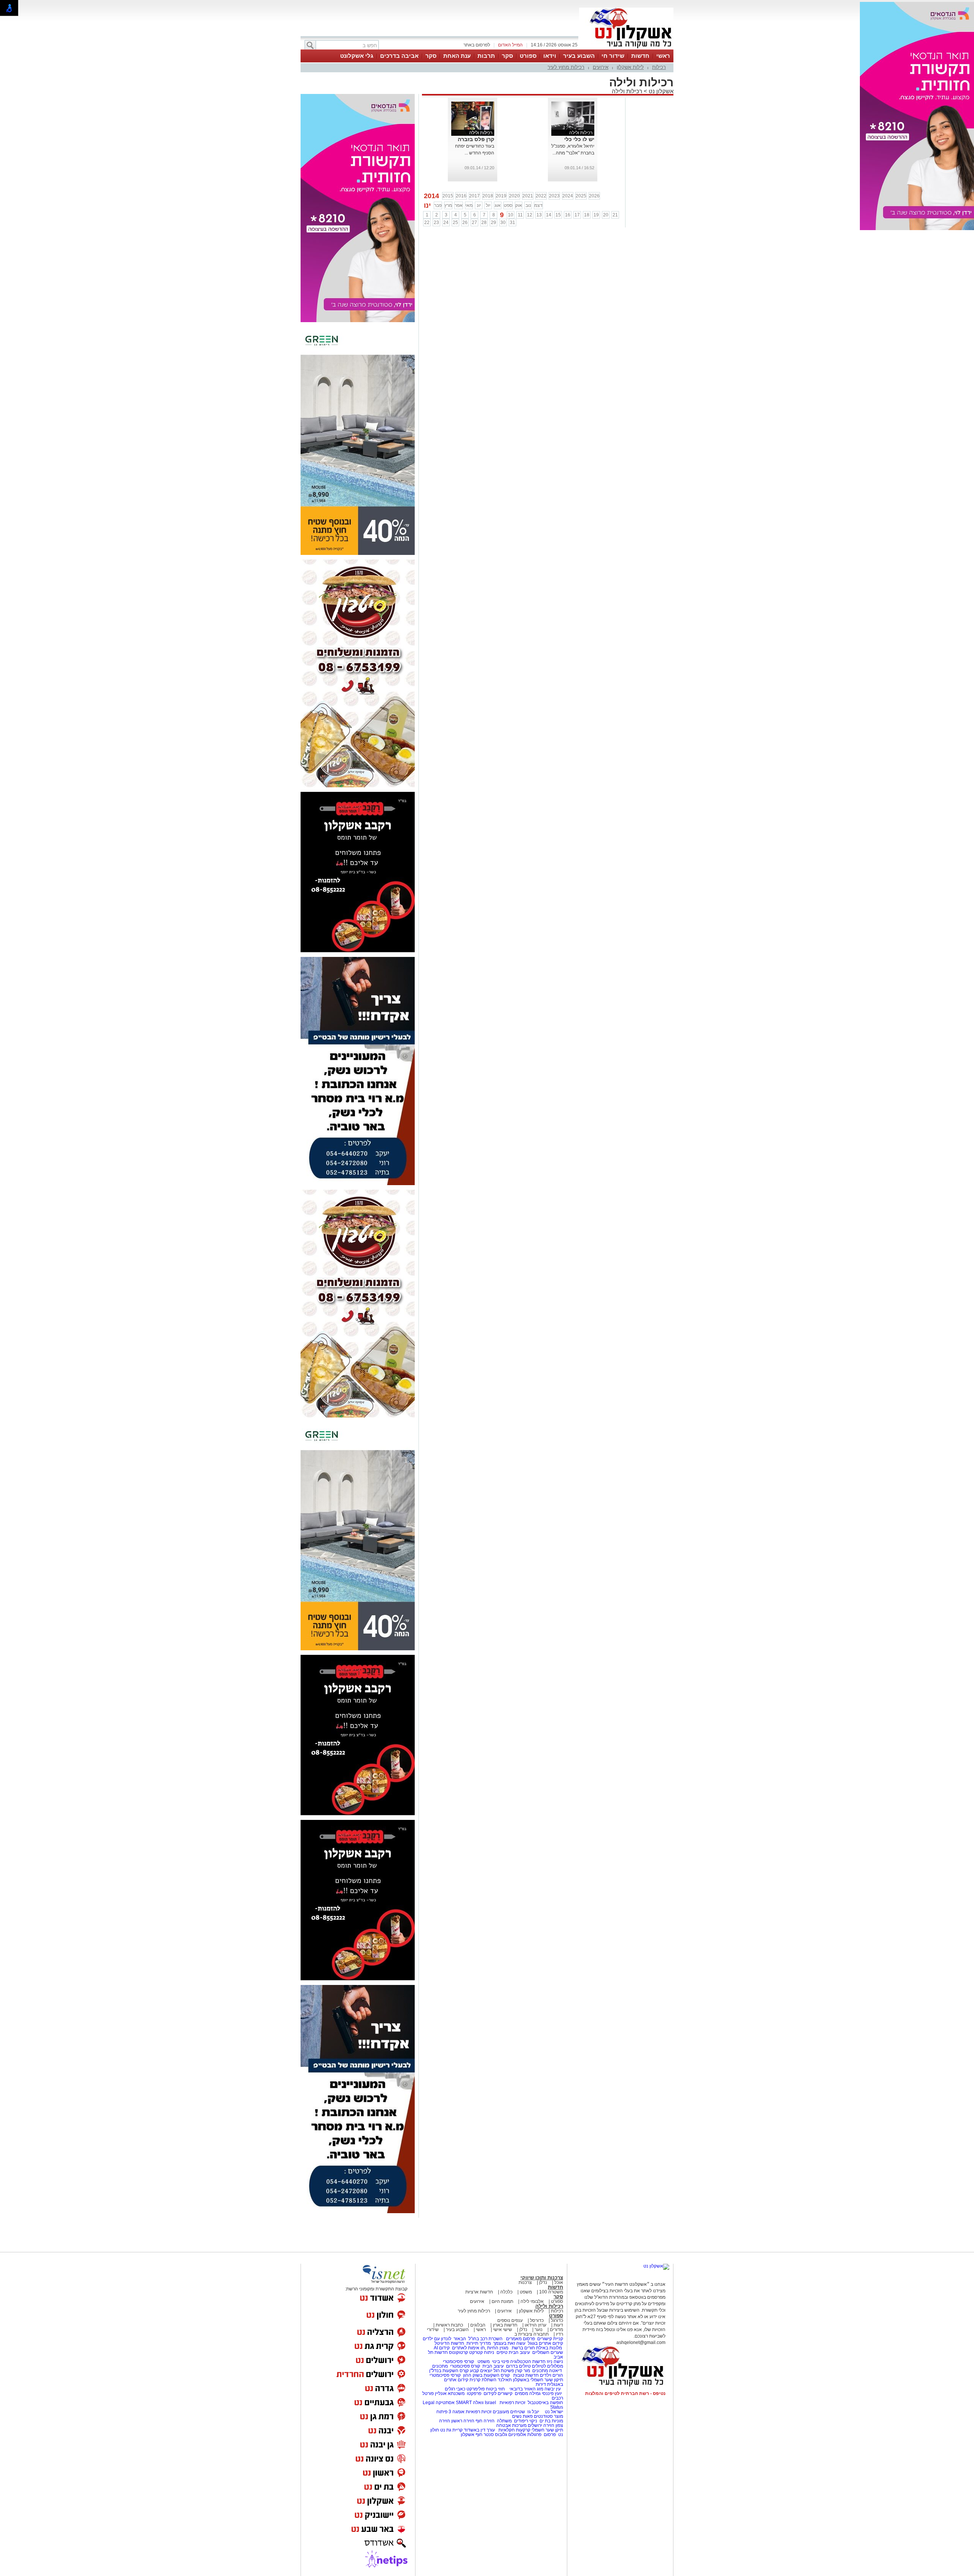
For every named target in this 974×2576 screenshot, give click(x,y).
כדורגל (557, 2320)
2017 (474, 196)
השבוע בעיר (579, 56)
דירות (541, 2384)
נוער (539, 2330)
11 (520, 215)
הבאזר (460, 2339)
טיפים (502, 2352)
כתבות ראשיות (449, 2325)
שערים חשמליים (547, 2352)
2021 (528, 196)
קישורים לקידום (498, 2393)
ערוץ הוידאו (536, 2325)
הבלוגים (478, 2325)
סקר (507, 56)
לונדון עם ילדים (437, 2339)
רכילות (659, 67)
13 (539, 215)
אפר (459, 205)
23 (436, 222)
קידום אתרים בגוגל (545, 2343)
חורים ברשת (523, 2348)
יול (488, 205)
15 (558, 215)
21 (615, 215)
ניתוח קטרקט (482, 2352)
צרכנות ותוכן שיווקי (542, 2278)
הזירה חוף (485, 2421)
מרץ (448, 205)
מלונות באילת (549, 2348)
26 (465, 222)
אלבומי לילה (532, 2301)
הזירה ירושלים (541, 2425)
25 (455, 222)
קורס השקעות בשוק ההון (487, 2375)
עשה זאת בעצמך (509, 2343)
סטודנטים (543, 2416)
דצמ (538, 205)
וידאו (550, 56)
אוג (498, 205)
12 (530, 215)
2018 (488, 196)
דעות (558, 2325)
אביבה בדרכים (399, 56)
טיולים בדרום (518, 2366)
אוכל (559, 2282)
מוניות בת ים (551, 2421)
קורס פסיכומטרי (465, 2366)
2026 (594, 196)
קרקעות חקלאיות (514, 2430)
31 (512, 222)
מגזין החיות (498, 2348)
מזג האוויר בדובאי (526, 2389)
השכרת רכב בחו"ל (485, 2339)
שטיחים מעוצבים (509, 2412)
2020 (514, 196)
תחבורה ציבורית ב (532, 2334)
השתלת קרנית (483, 2380)
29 (493, 222)
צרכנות (525, 2282)
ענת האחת (457, 56)
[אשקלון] (626, 49)
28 (484, 222)
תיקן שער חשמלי (547, 2430)
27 (474, 222)
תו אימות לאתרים (468, 2348)
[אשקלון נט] (656, 2266)
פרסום (549, 2435)
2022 (541, 196)
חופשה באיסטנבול (545, 2403)
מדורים (556, 2330)
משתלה (504, 2421)
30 (503, 222)
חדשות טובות (526, 2375)
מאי (469, 205)
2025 (581, 196)
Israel (490, 2403)
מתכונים (440, 2366)
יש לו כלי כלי (579, 139)
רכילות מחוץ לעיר (566, 67)
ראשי (663, 56)
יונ (479, 205)
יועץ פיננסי (552, 2393)
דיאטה (555, 2371)
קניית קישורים (550, 2339)
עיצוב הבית (519, 2352)
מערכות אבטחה (511, 2425)
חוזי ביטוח (495, 2389)
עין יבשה (553, 2389)
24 (446, 222)
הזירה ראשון (463, 2421)
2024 (568, 196)
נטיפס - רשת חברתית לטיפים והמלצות (625, 2393)
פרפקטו (474, 2393)
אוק (519, 205)
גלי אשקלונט (357, 56)
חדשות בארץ (505, 2325)
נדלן (543, 2282)
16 (568, 215)
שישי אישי (503, 2330)
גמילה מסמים (528, 2393)
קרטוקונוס (458, 2352)
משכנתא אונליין (450, 2393)
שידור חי (613, 56)
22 (427, 222)
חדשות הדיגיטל (449, 2343)
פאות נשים (522, 2416)
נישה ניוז (555, 2361)
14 (549, 215)
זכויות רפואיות (512, 2403)
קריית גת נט (451, 2430)
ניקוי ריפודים (526, 2421)
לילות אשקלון (630, 67)
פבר (438, 205)
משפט (526, 2292)
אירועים (601, 67)
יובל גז (533, 2412)
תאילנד (505, 2380)
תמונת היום (502, 2301)
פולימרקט (476, 2389)
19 (596, 215)
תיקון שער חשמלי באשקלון (538, 2380)
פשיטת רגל (504, 2371)
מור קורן (523, 2371)
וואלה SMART (470, 2403)
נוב (528, 205)
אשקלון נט (660, 91)
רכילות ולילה (627, 91)
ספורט (528, 56)
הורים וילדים (551, 2375)
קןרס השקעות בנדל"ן (449, 2371)
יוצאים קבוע (481, 2371)
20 (606, 215)
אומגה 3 (457, 2412)
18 (587, 215)
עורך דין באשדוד (479, 2430)
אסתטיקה (445, 2403)
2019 (501, 196)
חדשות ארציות (479, 2292)
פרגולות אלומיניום (525, 2435)
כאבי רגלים (454, 2389)
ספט (508, 205)
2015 (448, 196)
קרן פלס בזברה (476, 139)
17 (577, 215)
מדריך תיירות (479, 2343)
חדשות (640, 56)
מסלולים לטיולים (547, 2366)
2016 (461, 196)
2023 (554, 196)
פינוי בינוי (500, 2361)
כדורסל (537, 2320)
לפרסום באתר (477, 45)
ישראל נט (553, 2412)
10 (511, 215)
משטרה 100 (551, 2292)
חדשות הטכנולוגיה (528, 2361)
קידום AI (442, 2348)
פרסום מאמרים (520, 2339)
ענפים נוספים (510, 2320)
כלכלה (506, 2292)
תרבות (486, 56)
